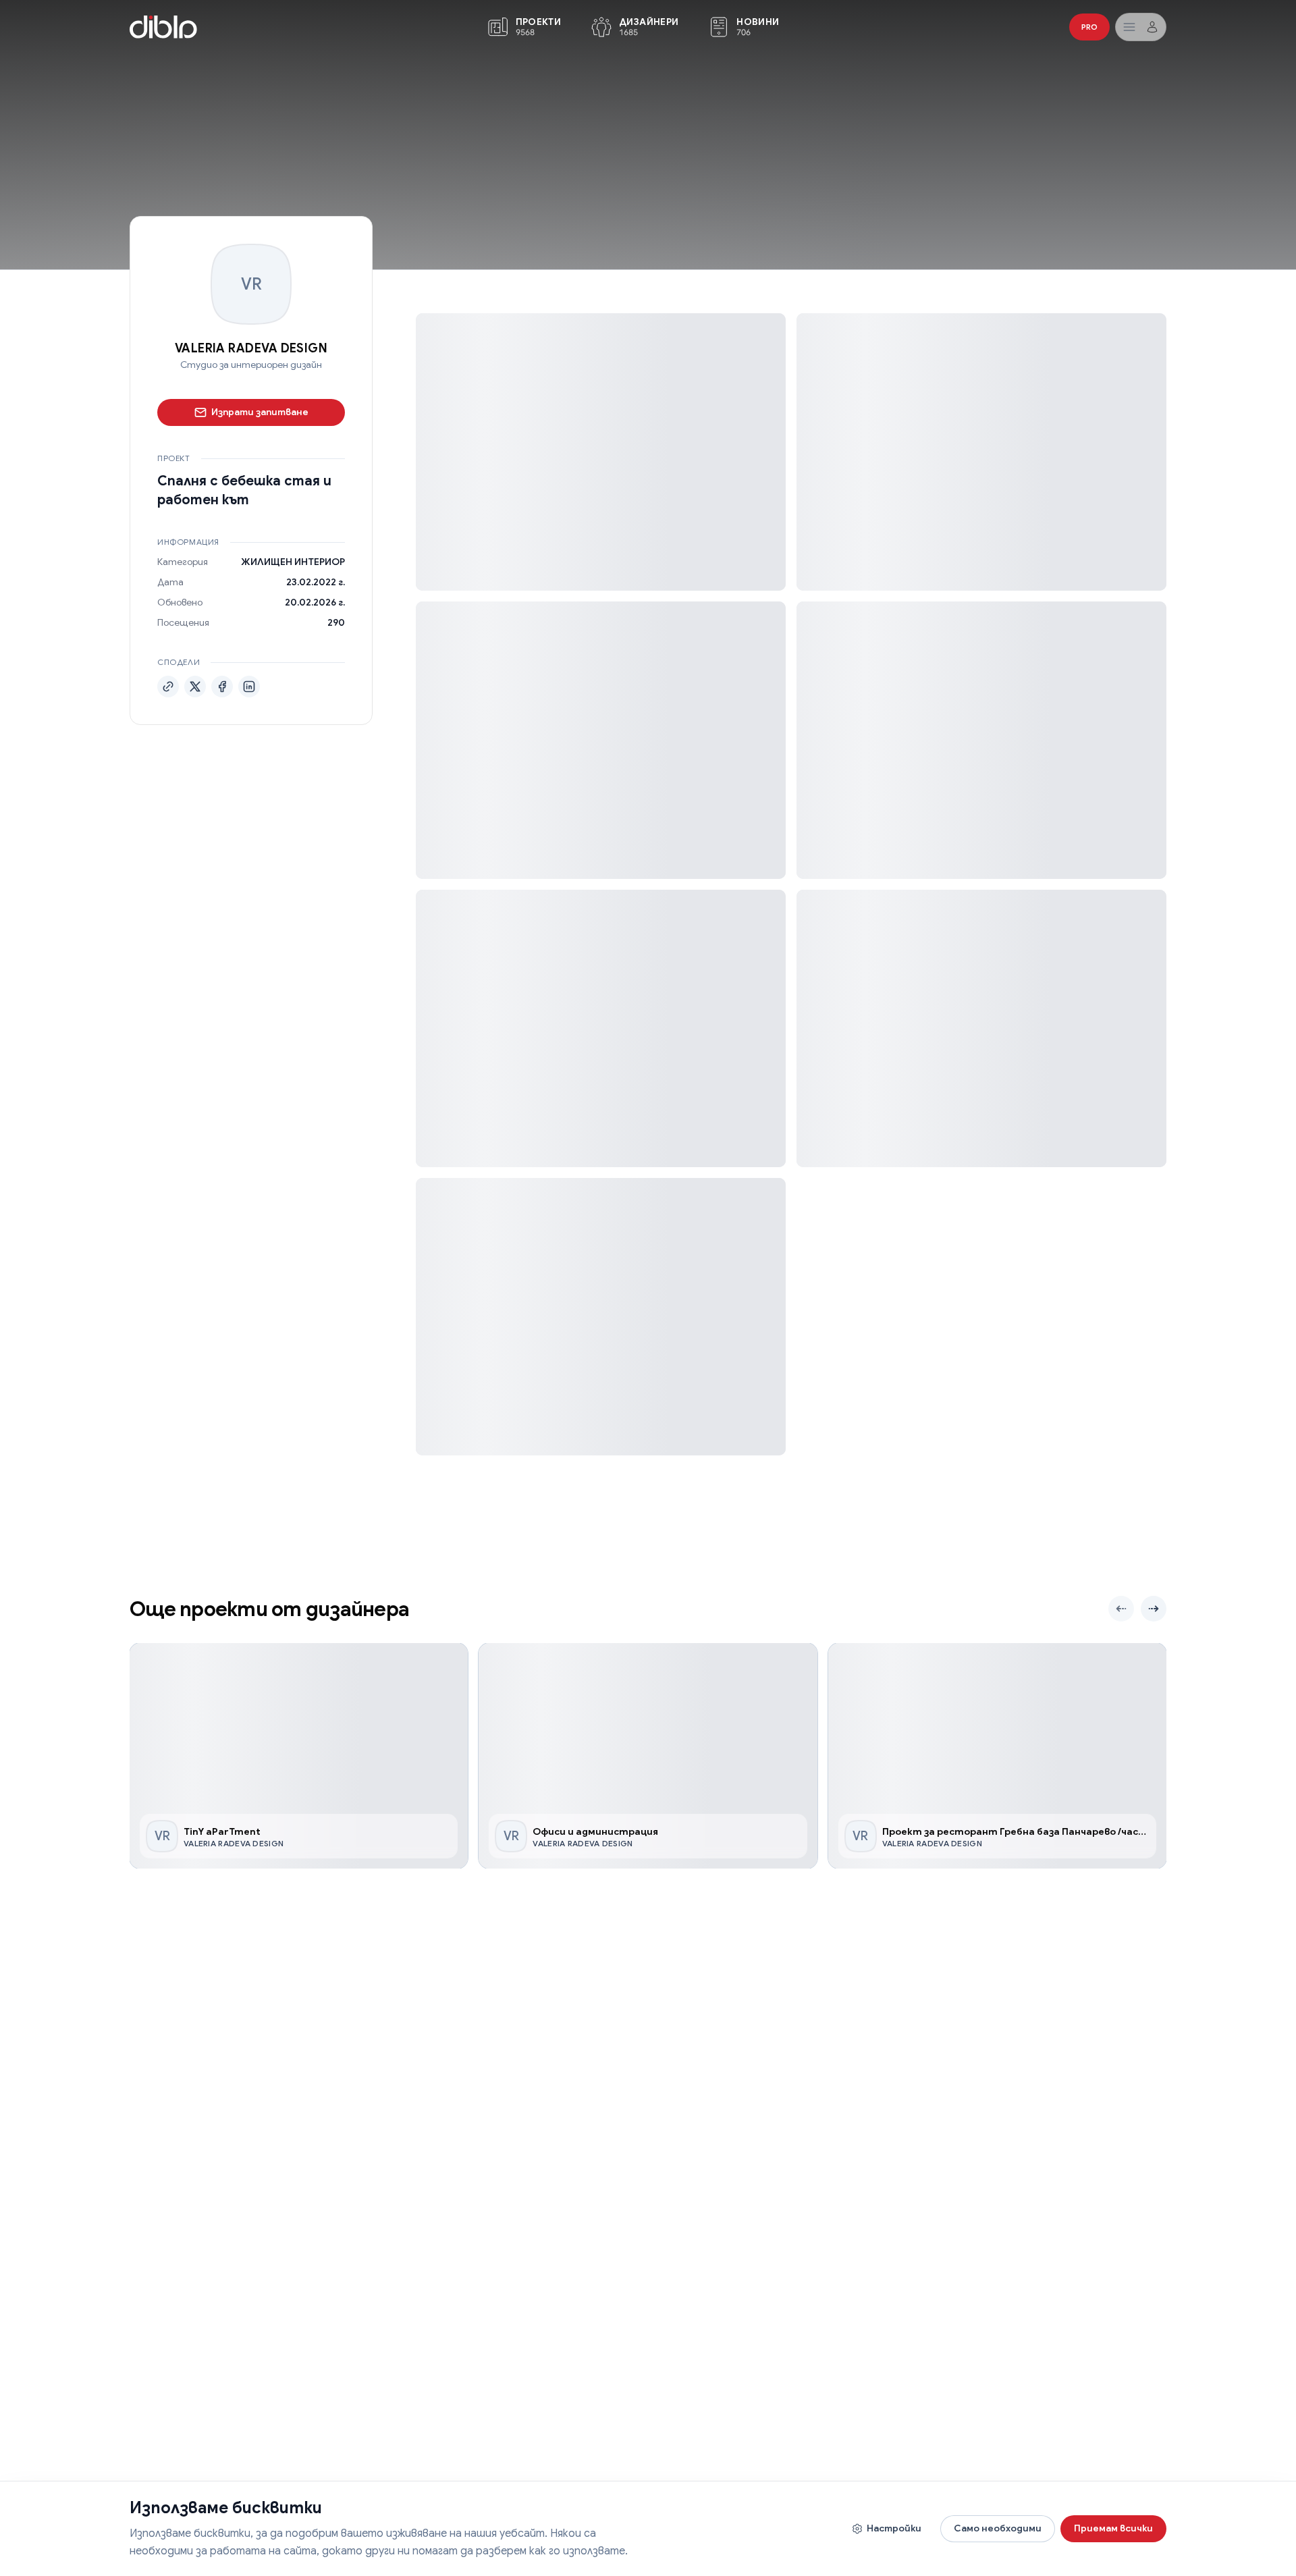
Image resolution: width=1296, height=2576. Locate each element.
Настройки (894, 2528)
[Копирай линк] (168, 687)
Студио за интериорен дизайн (251, 365)
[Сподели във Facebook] (222, 687)
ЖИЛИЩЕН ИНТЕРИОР (293, 562)
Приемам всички (1113, 2528)
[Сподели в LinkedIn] (249, 687)
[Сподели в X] (195, 687)
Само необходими (998, 2528)
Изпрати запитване (260, 412)
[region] (648, 1756)
